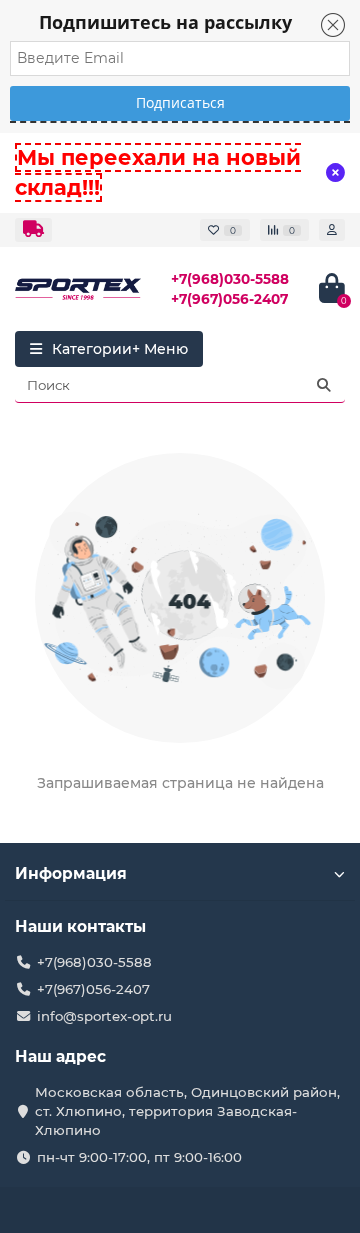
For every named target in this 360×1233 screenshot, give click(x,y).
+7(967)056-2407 (229, 299)
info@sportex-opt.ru (104, 1016)
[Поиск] (324, 385)
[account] (332, 230)
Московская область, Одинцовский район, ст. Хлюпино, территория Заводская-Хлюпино (187, 1111)
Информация (71, 873)
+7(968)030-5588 (230, 279)
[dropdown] (33, 230)
